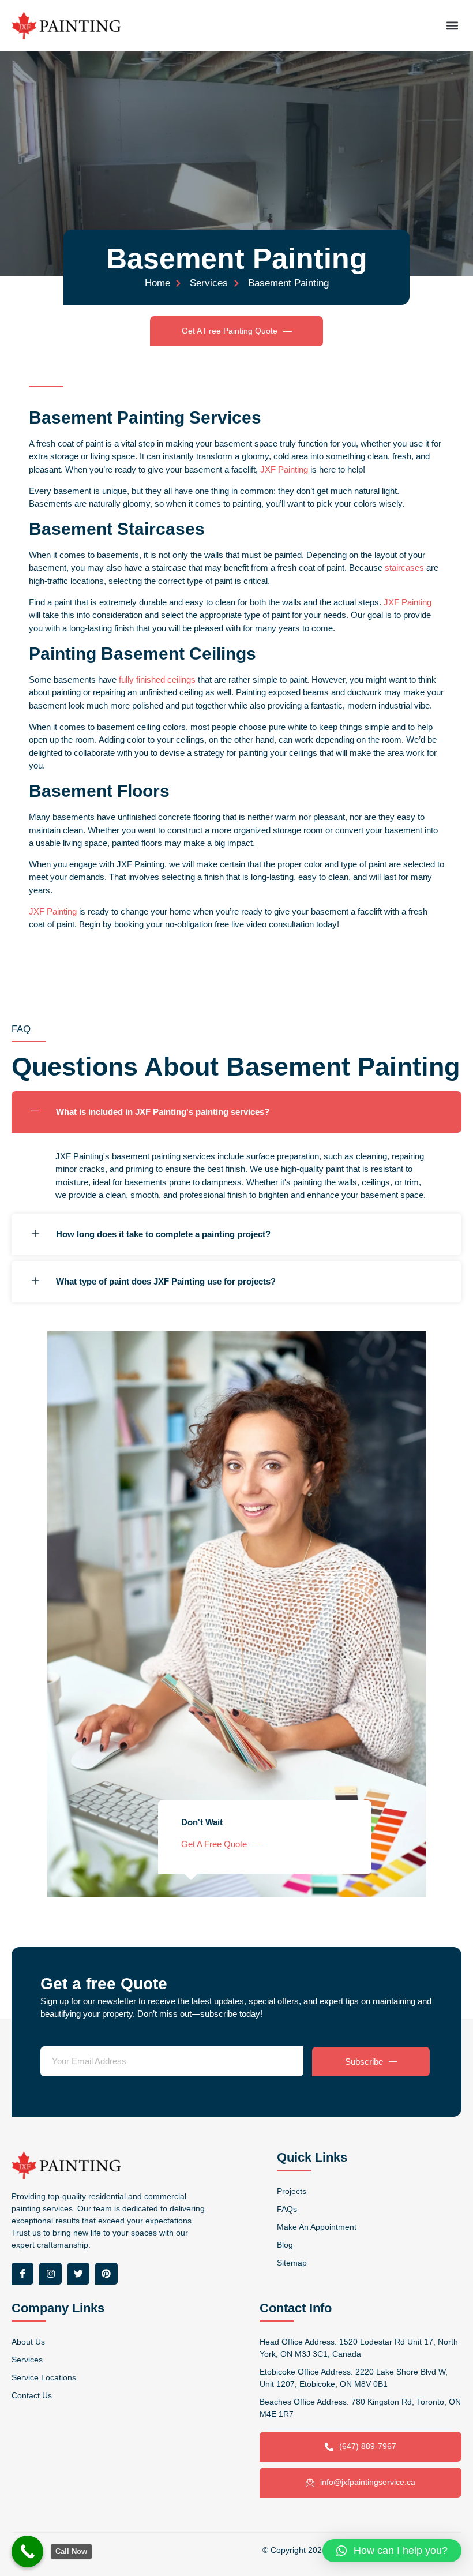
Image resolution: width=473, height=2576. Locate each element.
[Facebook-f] (22, 2274)
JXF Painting (284, 469)
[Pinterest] (106, 2274)
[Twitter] (78, 2274)
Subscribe (364, 2062)
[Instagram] (50, 2274)
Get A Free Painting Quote (230, 331)
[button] (452, 25)
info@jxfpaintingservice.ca (368, 2482)
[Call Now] (27, 2551)
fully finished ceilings (157, 679)
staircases (404, 568)
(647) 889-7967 (368, 2446)
